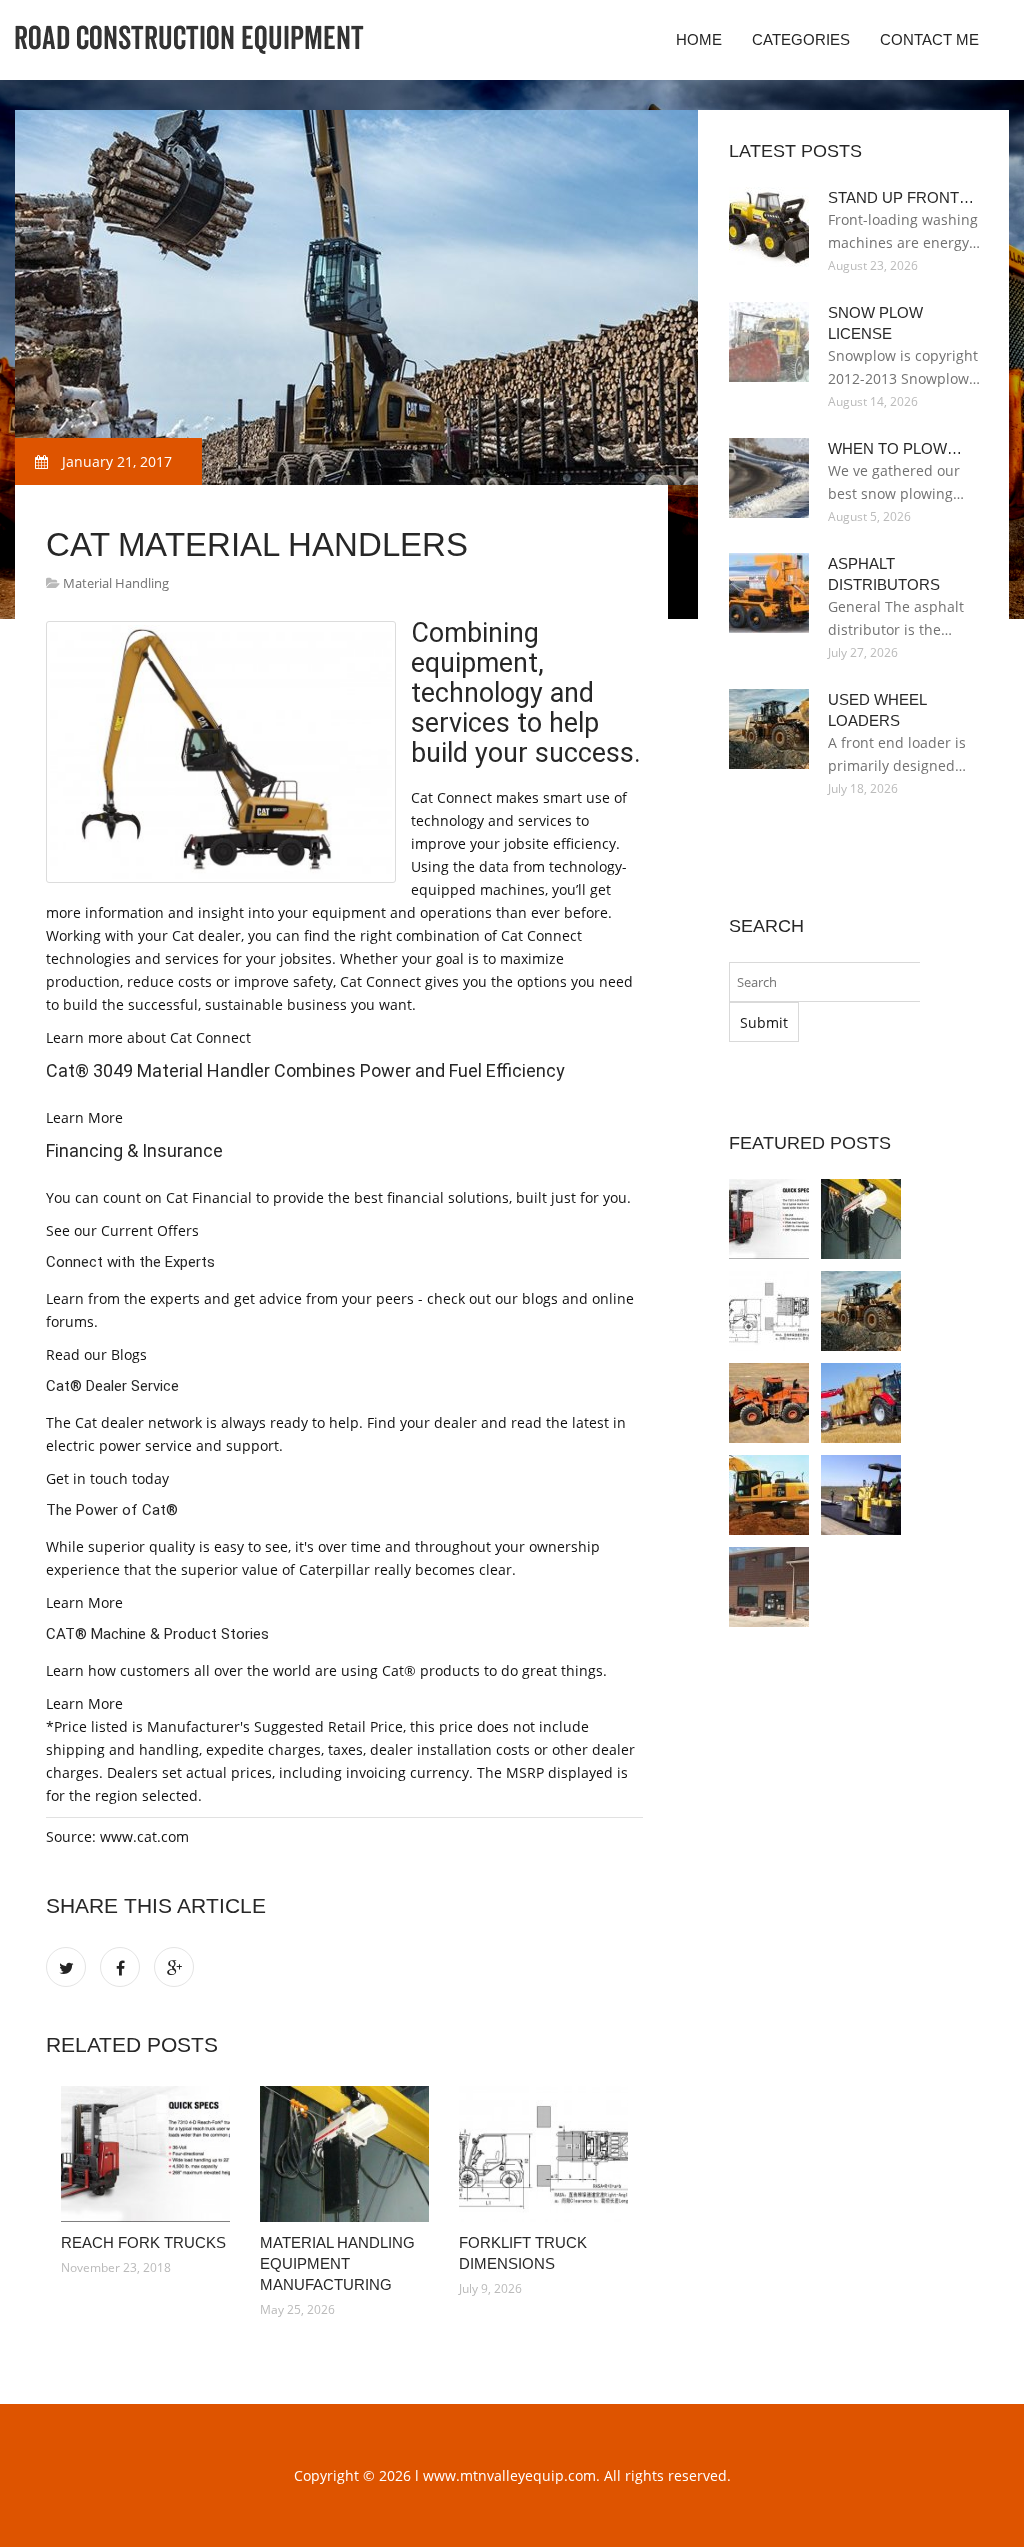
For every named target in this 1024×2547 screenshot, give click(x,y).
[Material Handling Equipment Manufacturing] (344, 2154)
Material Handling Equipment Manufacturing (337, 2263)
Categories (801, 39)
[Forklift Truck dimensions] (543, 2154)
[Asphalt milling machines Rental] (861, 1495)
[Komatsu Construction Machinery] (769, 1495)
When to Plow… (895, 448)
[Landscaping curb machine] (769, 1587)
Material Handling (116, 583)
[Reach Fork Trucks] (145, 2154)
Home (699, 39)
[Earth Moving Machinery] (861, 1403)
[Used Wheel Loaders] (861, 1311)
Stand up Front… (901, 197)
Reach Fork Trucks (143, 2242)
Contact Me (929, 39)
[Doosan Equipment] (769, 1403)
